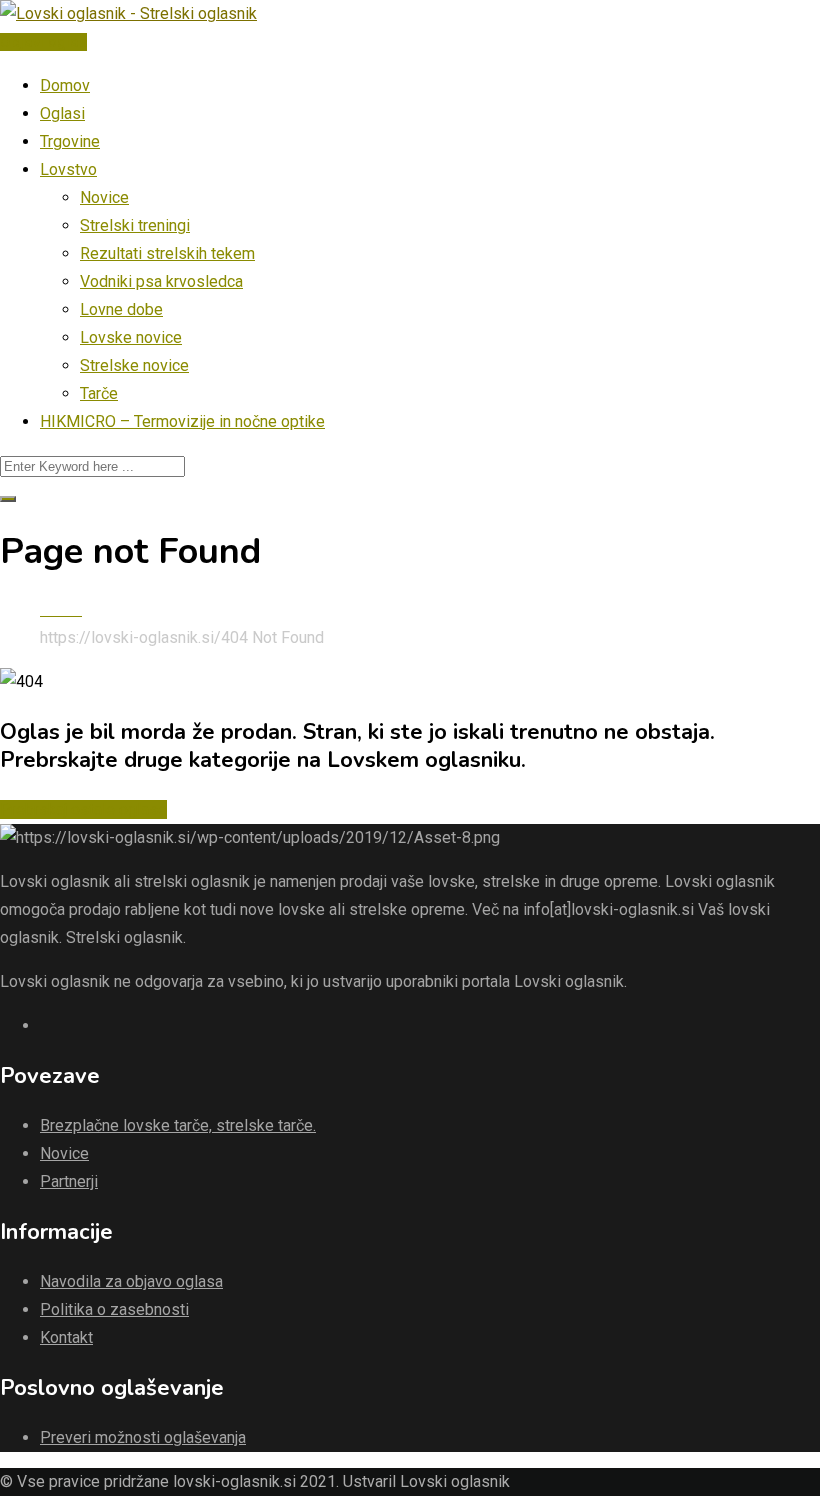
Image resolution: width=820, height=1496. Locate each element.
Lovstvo (68, 169)
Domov (65, 85)
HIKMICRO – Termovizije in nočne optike (182, 421)
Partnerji (69, 1181)
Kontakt (66, 1337)
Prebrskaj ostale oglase (83, 809)
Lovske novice (131, 337)
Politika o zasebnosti (114, 1309)
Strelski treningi (135, 225)
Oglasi (62, 113)
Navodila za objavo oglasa (131, 1281)
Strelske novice (134, 365)
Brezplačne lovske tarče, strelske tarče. (178, 1125)
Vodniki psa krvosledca (161, 281)
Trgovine (70, 141)
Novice (104, 197)
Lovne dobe (121, 309)
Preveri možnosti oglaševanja (143, 1437)
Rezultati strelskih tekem (167, 253)
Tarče (99, 393)
